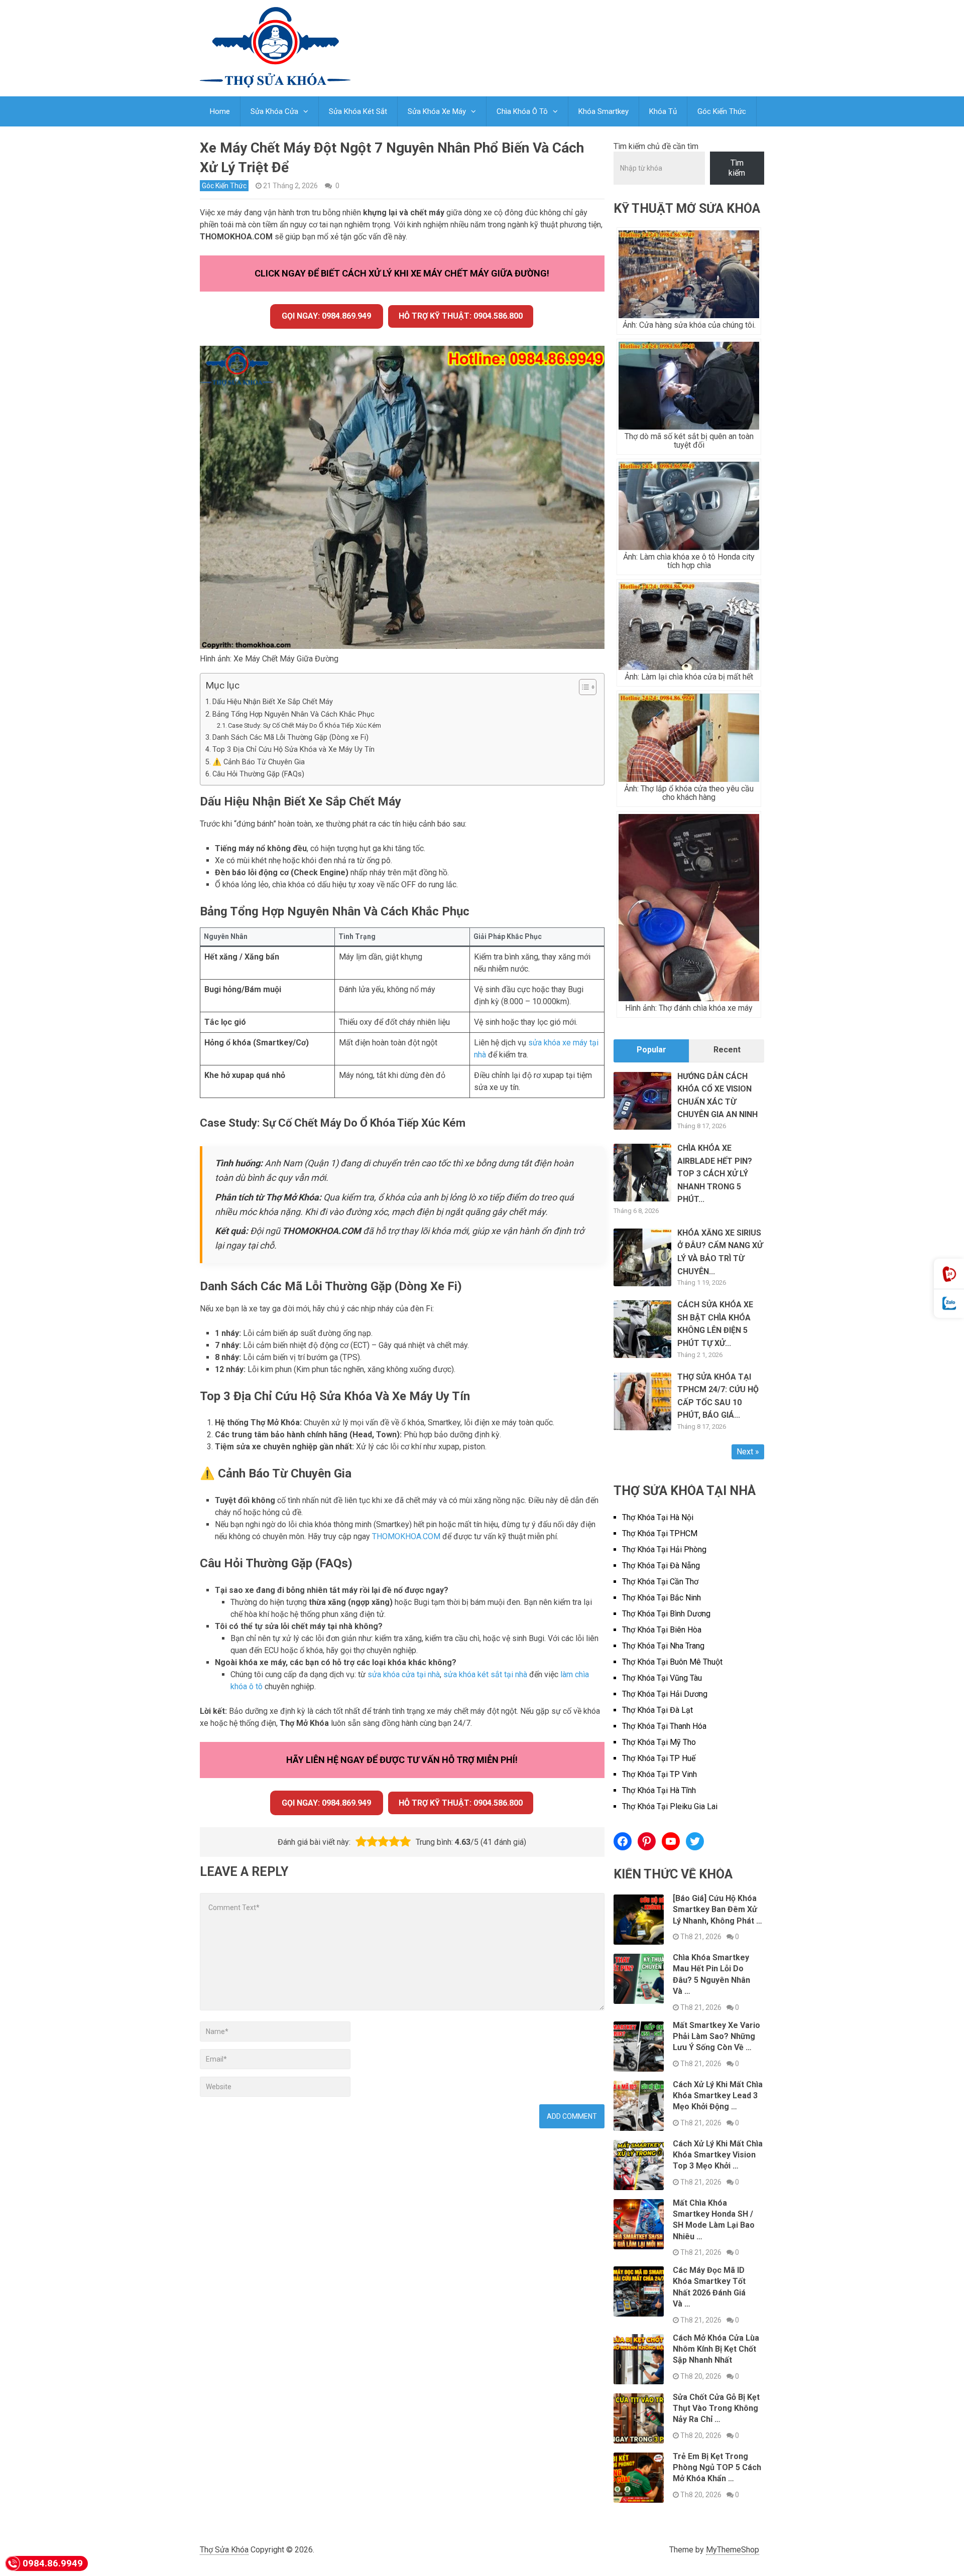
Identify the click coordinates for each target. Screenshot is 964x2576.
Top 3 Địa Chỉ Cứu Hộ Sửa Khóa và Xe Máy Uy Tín (293, 750)
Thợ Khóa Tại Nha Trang (663, 1646)
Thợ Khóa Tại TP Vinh (659, 1774)
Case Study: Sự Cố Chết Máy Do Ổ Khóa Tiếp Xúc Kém (305, 725)
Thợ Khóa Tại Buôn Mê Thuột (672, 1662)
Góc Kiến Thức (722, 111)
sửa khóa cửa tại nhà (404, 1674)
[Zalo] (949, 1304)
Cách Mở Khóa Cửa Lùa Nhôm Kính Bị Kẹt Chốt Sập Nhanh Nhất (716, 2349)
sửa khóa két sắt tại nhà (485, 1674)
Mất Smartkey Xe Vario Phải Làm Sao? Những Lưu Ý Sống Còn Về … (716, 2037)
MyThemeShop (733, 2550)
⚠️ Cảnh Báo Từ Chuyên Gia (259, 762)
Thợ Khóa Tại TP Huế (659, 1758)
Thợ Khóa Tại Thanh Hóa (664, 1726)
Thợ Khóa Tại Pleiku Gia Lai (670, 1806)
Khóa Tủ (663, 111)
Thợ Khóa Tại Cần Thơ (660, 1582)
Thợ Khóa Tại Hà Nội (658, 1517)
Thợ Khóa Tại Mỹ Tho (659, 1742)
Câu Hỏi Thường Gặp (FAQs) (258, 774)
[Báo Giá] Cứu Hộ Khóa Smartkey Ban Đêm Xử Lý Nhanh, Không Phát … (717, 1910)
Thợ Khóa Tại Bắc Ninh (661, 1598)
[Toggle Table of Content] (583, 687)
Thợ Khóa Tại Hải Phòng (664, 1549)
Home (220, 111)
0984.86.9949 (53, 2563)
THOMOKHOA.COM (406, 1536)
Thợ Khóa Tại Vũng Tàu (662, 1678)
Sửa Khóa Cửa (274, 111)
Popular (651, 1050)
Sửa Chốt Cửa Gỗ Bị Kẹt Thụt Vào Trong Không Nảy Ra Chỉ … (716, 2408)
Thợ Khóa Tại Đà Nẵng (661, 1566)
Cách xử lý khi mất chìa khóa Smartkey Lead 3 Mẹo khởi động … (718, 2096)
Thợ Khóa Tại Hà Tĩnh (659, 1790)
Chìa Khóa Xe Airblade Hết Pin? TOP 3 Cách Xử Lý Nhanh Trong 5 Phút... (715, 1174)
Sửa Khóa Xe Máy (437, 111)
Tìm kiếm (737, 168)
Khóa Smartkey (604, 111)
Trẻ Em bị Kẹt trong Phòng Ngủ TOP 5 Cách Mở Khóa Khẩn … (717, 2468)
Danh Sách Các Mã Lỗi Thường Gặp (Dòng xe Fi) (290, 737)
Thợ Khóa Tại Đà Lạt (657, 1710)
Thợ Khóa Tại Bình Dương (666, 1614)
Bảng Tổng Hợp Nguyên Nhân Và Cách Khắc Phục (293, 714)
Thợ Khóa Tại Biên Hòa (662, 1630)
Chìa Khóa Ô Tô (522, 111)
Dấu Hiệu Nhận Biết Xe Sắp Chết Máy (273, 702)
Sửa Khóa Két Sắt (358, 111)
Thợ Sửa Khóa (224, 2550)
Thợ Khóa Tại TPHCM (660, 1533)
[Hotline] (949, 1274)
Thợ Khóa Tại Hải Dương (665, 1694)
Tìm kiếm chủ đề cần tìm (656, 146)
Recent (727, 1050)
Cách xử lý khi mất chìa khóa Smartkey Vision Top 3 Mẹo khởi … (718, 2155)
